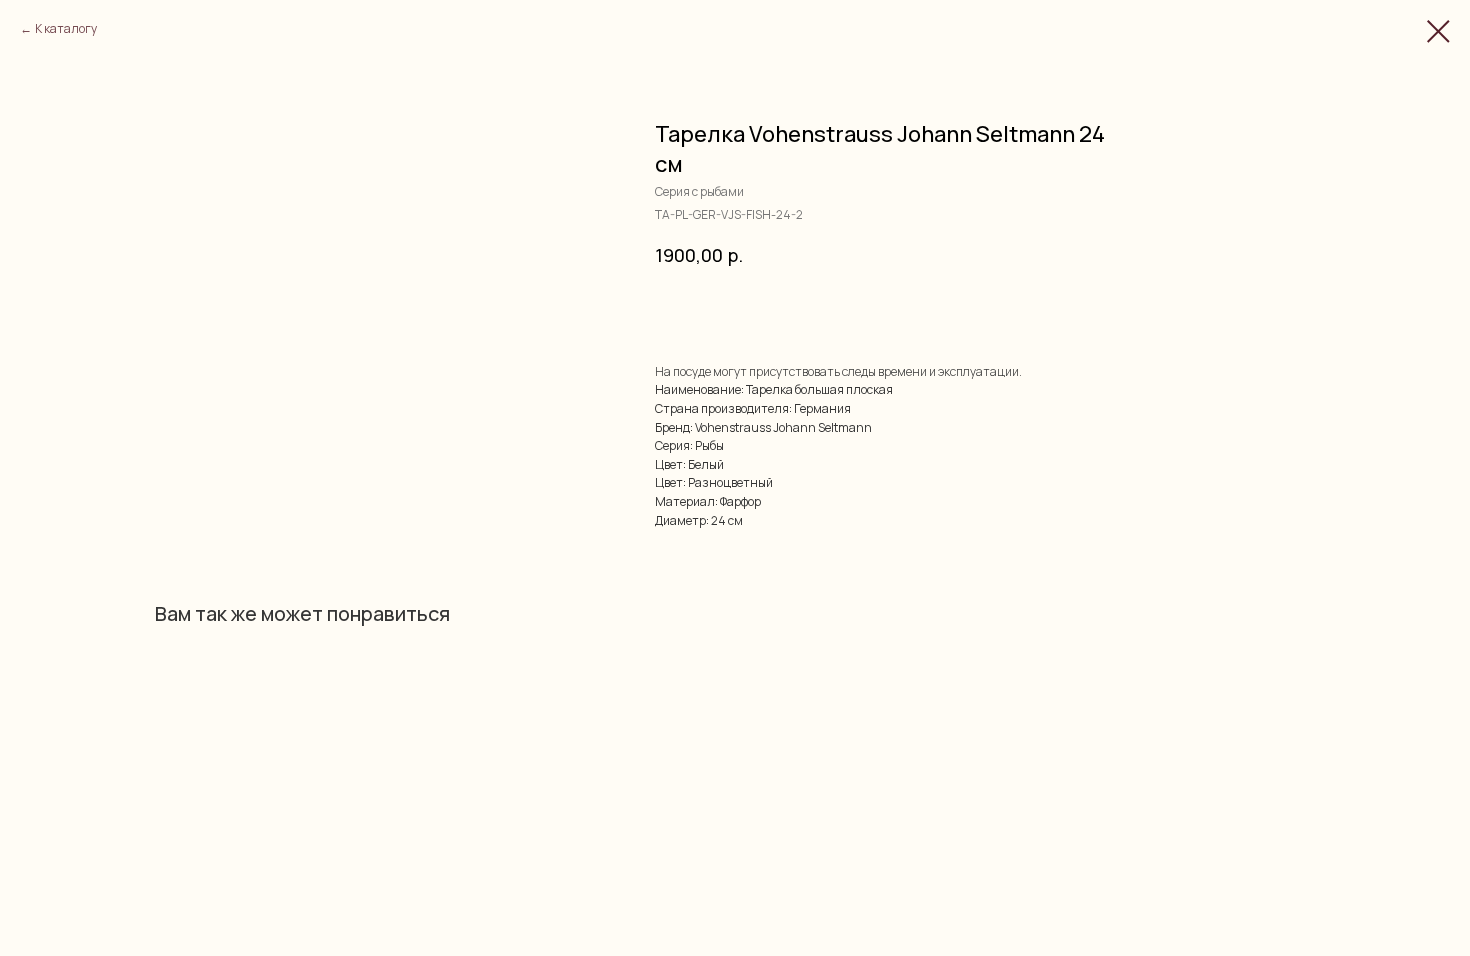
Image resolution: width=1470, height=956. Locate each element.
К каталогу (66, 28)
